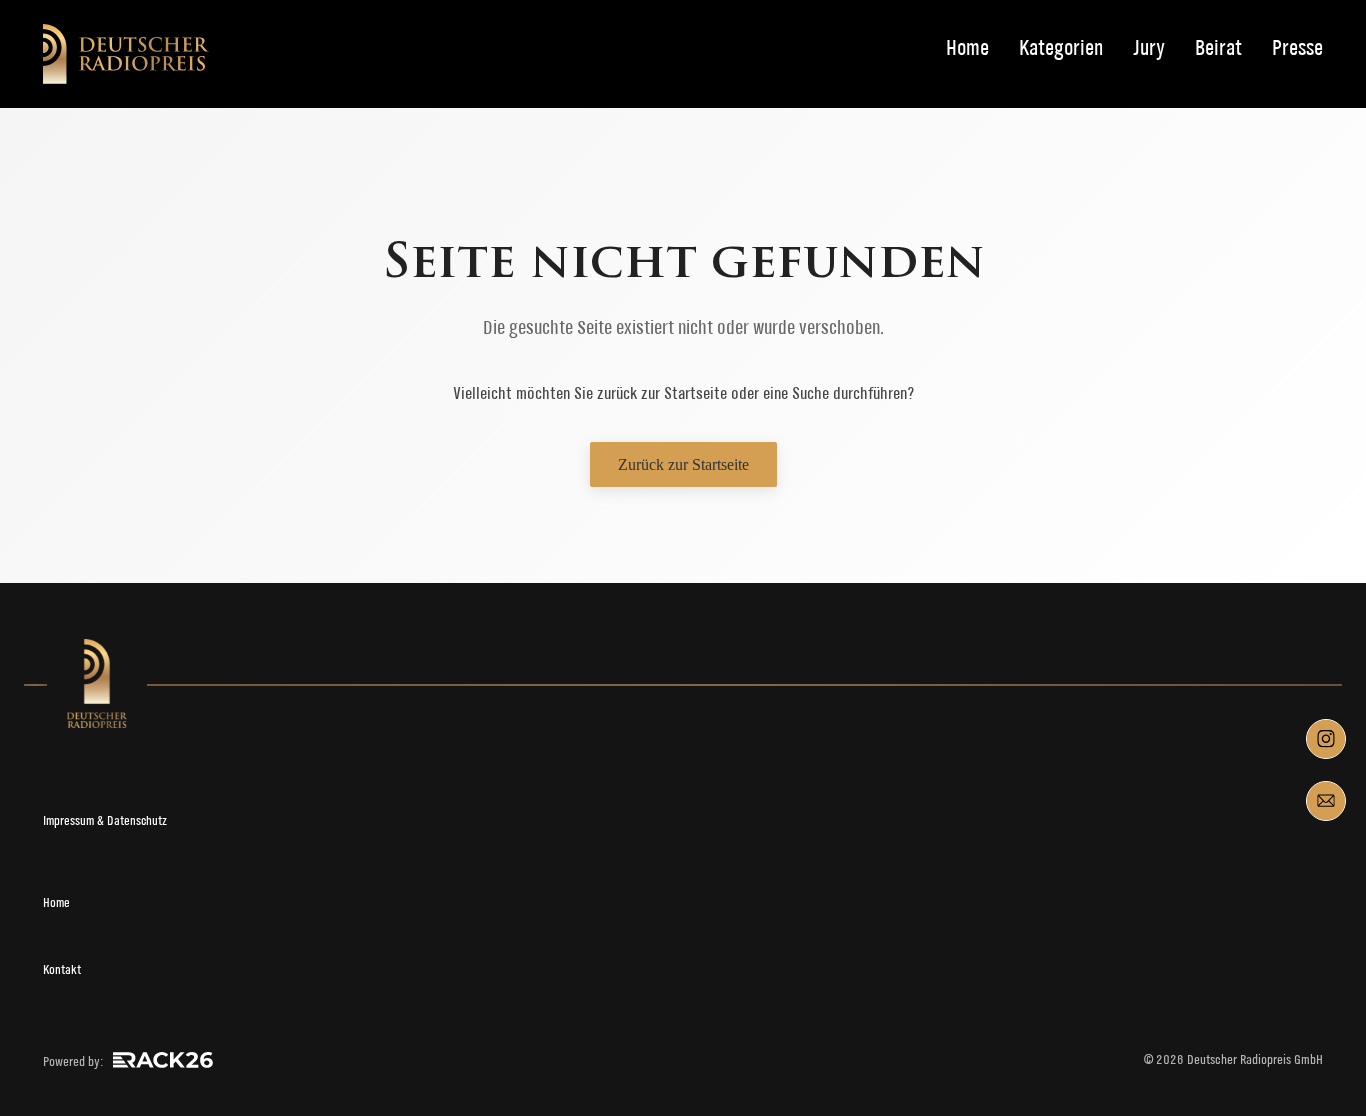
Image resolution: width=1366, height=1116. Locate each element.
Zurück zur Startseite (683, 464)
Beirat (1218, 48)
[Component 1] (1326, 739)
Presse (1297, 48)
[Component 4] (1326, 801)
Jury (1149, 48)
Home (967, 48)
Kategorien (1061, 48)
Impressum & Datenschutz (105, 820)
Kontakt (62, 969)
